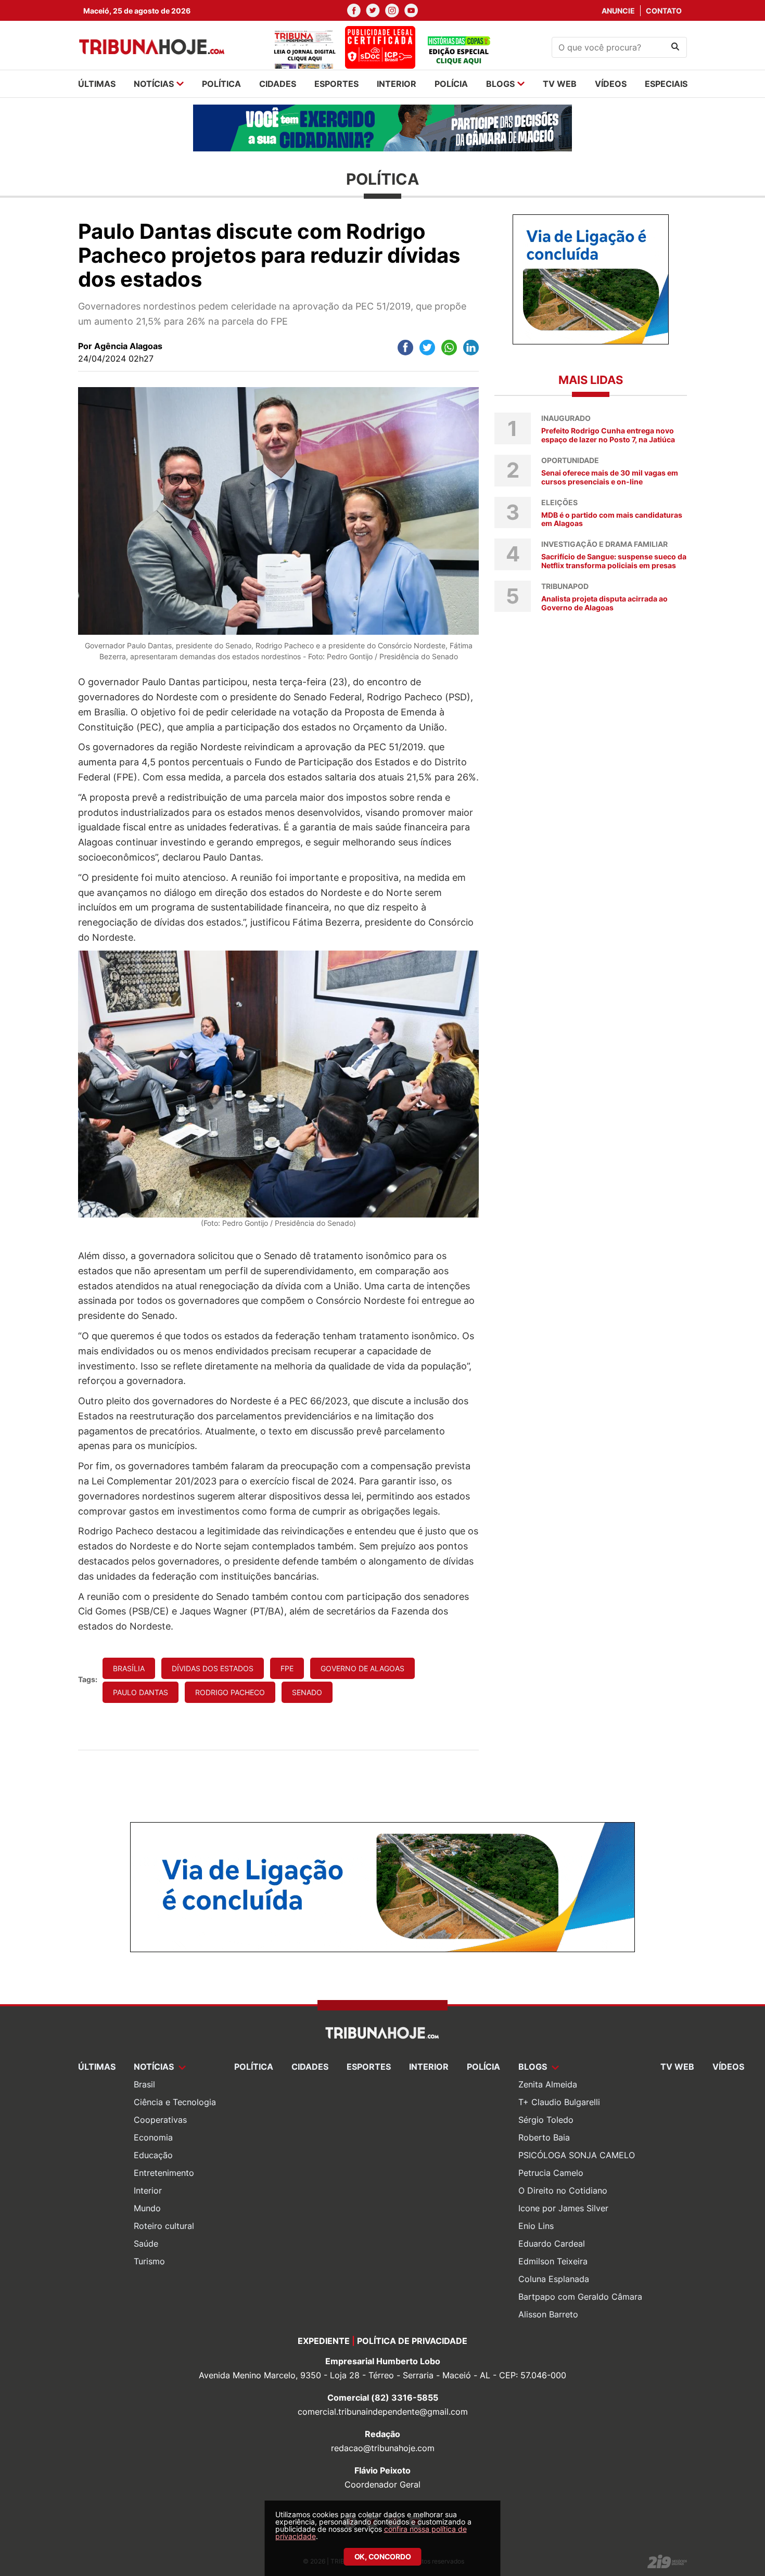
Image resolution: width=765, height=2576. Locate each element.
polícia (451, 84)
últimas (97, 84)
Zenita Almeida (548, 2084)
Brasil (144, 2084)
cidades (278, 84)
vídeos (611, 84)
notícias (154, 84)
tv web (560, 84)
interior (397, 84)
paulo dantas (141, 1692)
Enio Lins (536, 2226)
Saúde (146, 2244)
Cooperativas (160, 2120)
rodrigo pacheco (230, 1692)
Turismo (149, 2261)
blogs (500, 84)
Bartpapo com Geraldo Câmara (580, 2297)
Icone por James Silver (563, 2208)
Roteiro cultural (164, 2226)
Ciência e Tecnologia (175, 2102)
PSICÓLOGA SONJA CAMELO (577, 2155)
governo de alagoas (362, 1668)
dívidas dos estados (213, 1668)
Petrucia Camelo (551, 2173)
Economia (153, 2137)
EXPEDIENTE (324, 2341)
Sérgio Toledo (546, 2120)
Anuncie (618, 11)
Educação (153, 2155)
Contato (664, 11)
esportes (336, 84)
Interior (148, 2190)
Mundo (147, 2208)
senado (307, 1692)
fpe (287, 1668)
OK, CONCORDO (383, 2556)
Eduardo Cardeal (552, 2244)
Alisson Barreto (548, 2314)
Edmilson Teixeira (553, 2261)
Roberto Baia (544, 2137)
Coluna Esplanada (554, 2279)
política (221, 84)
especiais (666, 84)
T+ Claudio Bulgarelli (559, 2102)
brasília (129, 1668)
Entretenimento (164, 2173)
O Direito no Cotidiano (563, 2190)
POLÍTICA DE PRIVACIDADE (412, 2341)
